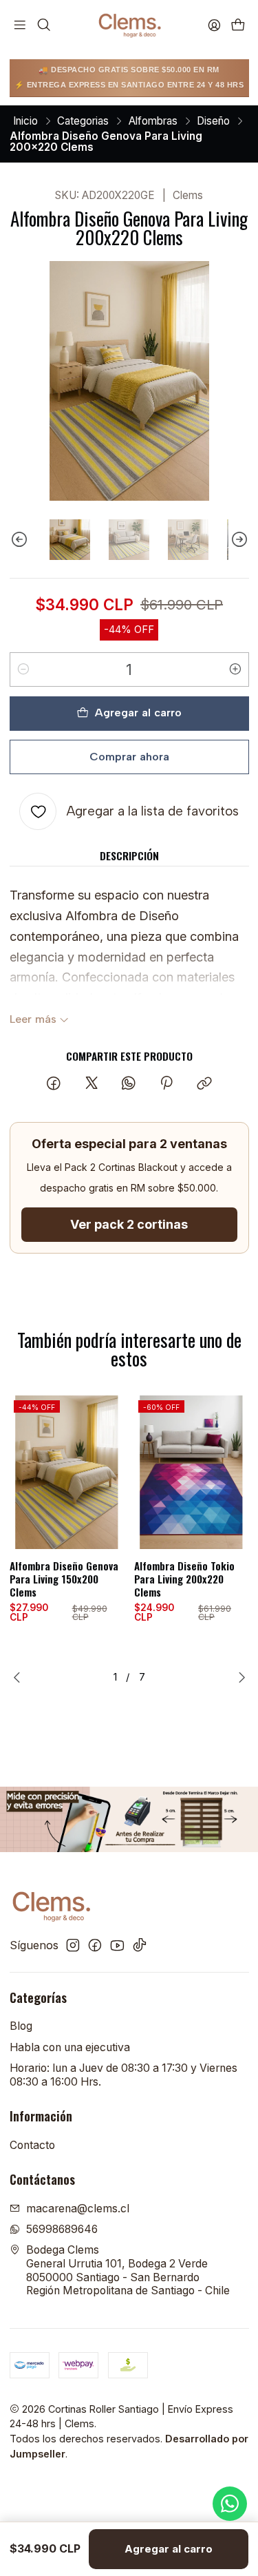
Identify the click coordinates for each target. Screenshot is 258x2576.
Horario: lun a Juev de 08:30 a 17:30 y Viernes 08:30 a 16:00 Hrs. (123, 2075)
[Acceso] (214, 25)
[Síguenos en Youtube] (117, 1945)
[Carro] (238, 25)
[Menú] (20, 25)
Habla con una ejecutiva (70, 2047)
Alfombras (153, 121)
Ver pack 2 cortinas (129, 1224)
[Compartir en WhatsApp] (129, 1085)
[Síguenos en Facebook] (95, 1945)
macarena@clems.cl (78, 2209)
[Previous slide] (20, 540)
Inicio (25, 121)
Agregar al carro (169, 2549)
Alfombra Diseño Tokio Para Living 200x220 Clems (184, 1579)
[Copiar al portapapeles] (204, 1085)
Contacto (32, 2145)
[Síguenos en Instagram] (73, 1945)
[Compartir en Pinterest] (167, 1085)
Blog (21, 2026)
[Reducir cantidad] (23, 669)
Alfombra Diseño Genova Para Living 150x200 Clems (64, 1579)
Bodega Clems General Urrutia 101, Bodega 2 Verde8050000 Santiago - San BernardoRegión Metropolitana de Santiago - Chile (128, 2270)
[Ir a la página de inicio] (129, 25)
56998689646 (62, 2229)
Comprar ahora (129, 757)
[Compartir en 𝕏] (92, 1085)
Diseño (213, 121)
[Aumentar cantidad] (235, 669)
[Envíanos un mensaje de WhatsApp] (230, 2504)
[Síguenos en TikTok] (140, 1945)
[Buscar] (44, 25)
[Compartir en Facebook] (54, 1085)
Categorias (83, 121)
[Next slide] (239, 540)
